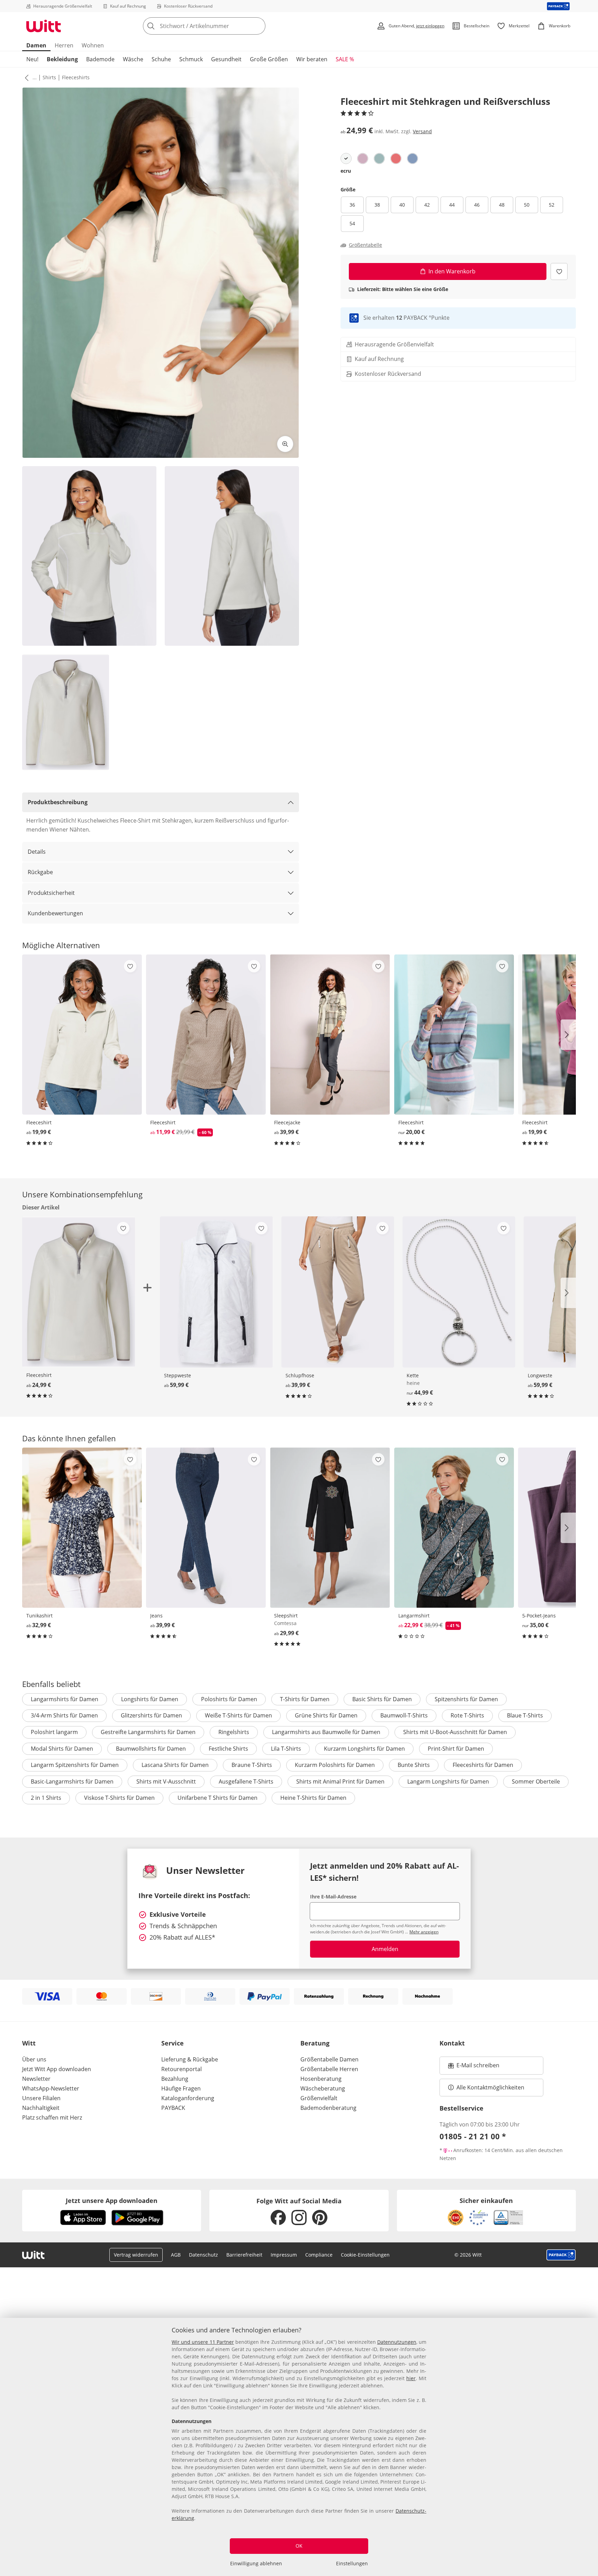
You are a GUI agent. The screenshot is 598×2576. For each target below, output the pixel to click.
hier (411, 2378)
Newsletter (36, 2079)
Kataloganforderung (188, 2098)
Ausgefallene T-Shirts (246, 1781)
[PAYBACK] (558, 6)
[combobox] (219, 26)
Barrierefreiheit (244, 2255)
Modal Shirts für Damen (62, 1749)
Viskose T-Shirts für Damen (119, 1798)
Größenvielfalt (319, 2098)
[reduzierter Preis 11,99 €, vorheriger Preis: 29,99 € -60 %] (206, 1035)
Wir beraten (312, 59)
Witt (29, 2043)
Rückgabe (40, 872)
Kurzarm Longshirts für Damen (364, 1749)
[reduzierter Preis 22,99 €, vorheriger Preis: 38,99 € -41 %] (454, 1528)
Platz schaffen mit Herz (52, 2117)
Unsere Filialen (41, 2098)
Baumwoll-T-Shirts (404, 1715)
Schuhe (161, 59)
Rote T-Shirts (467, 1715)
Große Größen (269, 59)
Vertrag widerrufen (136, 2255)
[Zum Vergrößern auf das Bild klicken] (285, 444)
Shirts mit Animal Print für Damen (340, 1781)
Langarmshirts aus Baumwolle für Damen (326, 1732)
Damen (36, 45)
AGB (176, 2255)
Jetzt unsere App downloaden (112, 2201)
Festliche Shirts (228, 1749)
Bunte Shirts (414, 1765)
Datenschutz (203, 2255)
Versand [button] (422, 131)
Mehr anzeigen (424, 1932)
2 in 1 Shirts (46, 1798)
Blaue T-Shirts (525, 1715)
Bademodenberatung (328, 2108)
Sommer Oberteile (536, 1781)
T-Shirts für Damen (305, 1699)
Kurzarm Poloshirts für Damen (335, 1765)
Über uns (34, 2059)
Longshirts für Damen (150, 1699)
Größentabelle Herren (329, 2069)
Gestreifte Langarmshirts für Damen (148, 1732)
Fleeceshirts (76, 77)
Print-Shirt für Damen (456, 1749)
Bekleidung (62, 59)
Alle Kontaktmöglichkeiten (490, 2087)
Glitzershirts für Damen (151, 1715)
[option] (346, 158)
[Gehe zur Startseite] (44, 26)
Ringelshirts (234, 1732)
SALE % (345, 59)
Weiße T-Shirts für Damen (238, 1715)
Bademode (100, 59)
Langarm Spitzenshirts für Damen (75, 1765)
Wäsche (133, 59)
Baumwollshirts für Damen (151, 1749)
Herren (64, 45)
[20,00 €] (454, 1035)
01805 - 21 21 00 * (473, 2136)
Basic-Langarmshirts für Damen (72, 1781)
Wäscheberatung (323, 2088)
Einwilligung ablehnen (256, 2563)
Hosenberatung (321, 2079)
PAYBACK (173, 2108)
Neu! (32, 59)
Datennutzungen (397, 2342)
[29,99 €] (330, 1528)
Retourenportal (182, 2069)
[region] (299, 2447)
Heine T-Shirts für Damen (313, 1798)
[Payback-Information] (561, 2255)
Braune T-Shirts (252, 1765)
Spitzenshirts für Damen (466, 1699)
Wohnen (93, 45)
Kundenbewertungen (55, 913)
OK (299, 2546)
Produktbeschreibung (58, 802)
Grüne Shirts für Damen (326, 1715)
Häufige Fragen (181, 2088)
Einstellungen (352, 2563)
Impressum (284, 2255)
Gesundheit (226, 59)
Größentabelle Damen (329, 2059)
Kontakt (452, 2043)
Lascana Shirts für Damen (175, 1765)
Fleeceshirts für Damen (483, 1765)
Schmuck (191, 59)
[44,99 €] (459, 1292)
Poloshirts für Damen (229, 1699)
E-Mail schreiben (474, 2067)
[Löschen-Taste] (258, 26)
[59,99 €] (216, 1292)
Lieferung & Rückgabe (190, 2059)
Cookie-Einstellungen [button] (365, 2255)
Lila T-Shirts (286, 1749)
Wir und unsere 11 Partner (203, 2342)
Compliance (319, 2255)
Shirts (49, 77)
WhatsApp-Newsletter (51, 2088)
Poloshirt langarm (54, 1732)
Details (37, 852)
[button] (25, 78)
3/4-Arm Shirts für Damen (64, 1715)
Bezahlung (175, 2079)
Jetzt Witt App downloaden (57, 2069)
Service (173, 2043)
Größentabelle (365, 245)
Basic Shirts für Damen (382, 1699)
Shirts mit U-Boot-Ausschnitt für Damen (455, 1732)
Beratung (315, 2043)
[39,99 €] (330, 1035)
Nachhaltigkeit (41, 2108)
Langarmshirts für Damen (65, 1699)
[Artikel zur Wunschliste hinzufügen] (559, 271)
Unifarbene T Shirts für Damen (218, 1798)
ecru (346, 171)
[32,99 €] (82, 1528)
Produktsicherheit (51, 893)
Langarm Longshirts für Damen (448, 1781)
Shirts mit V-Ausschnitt (166, 1781)
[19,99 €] (82, 1035)
